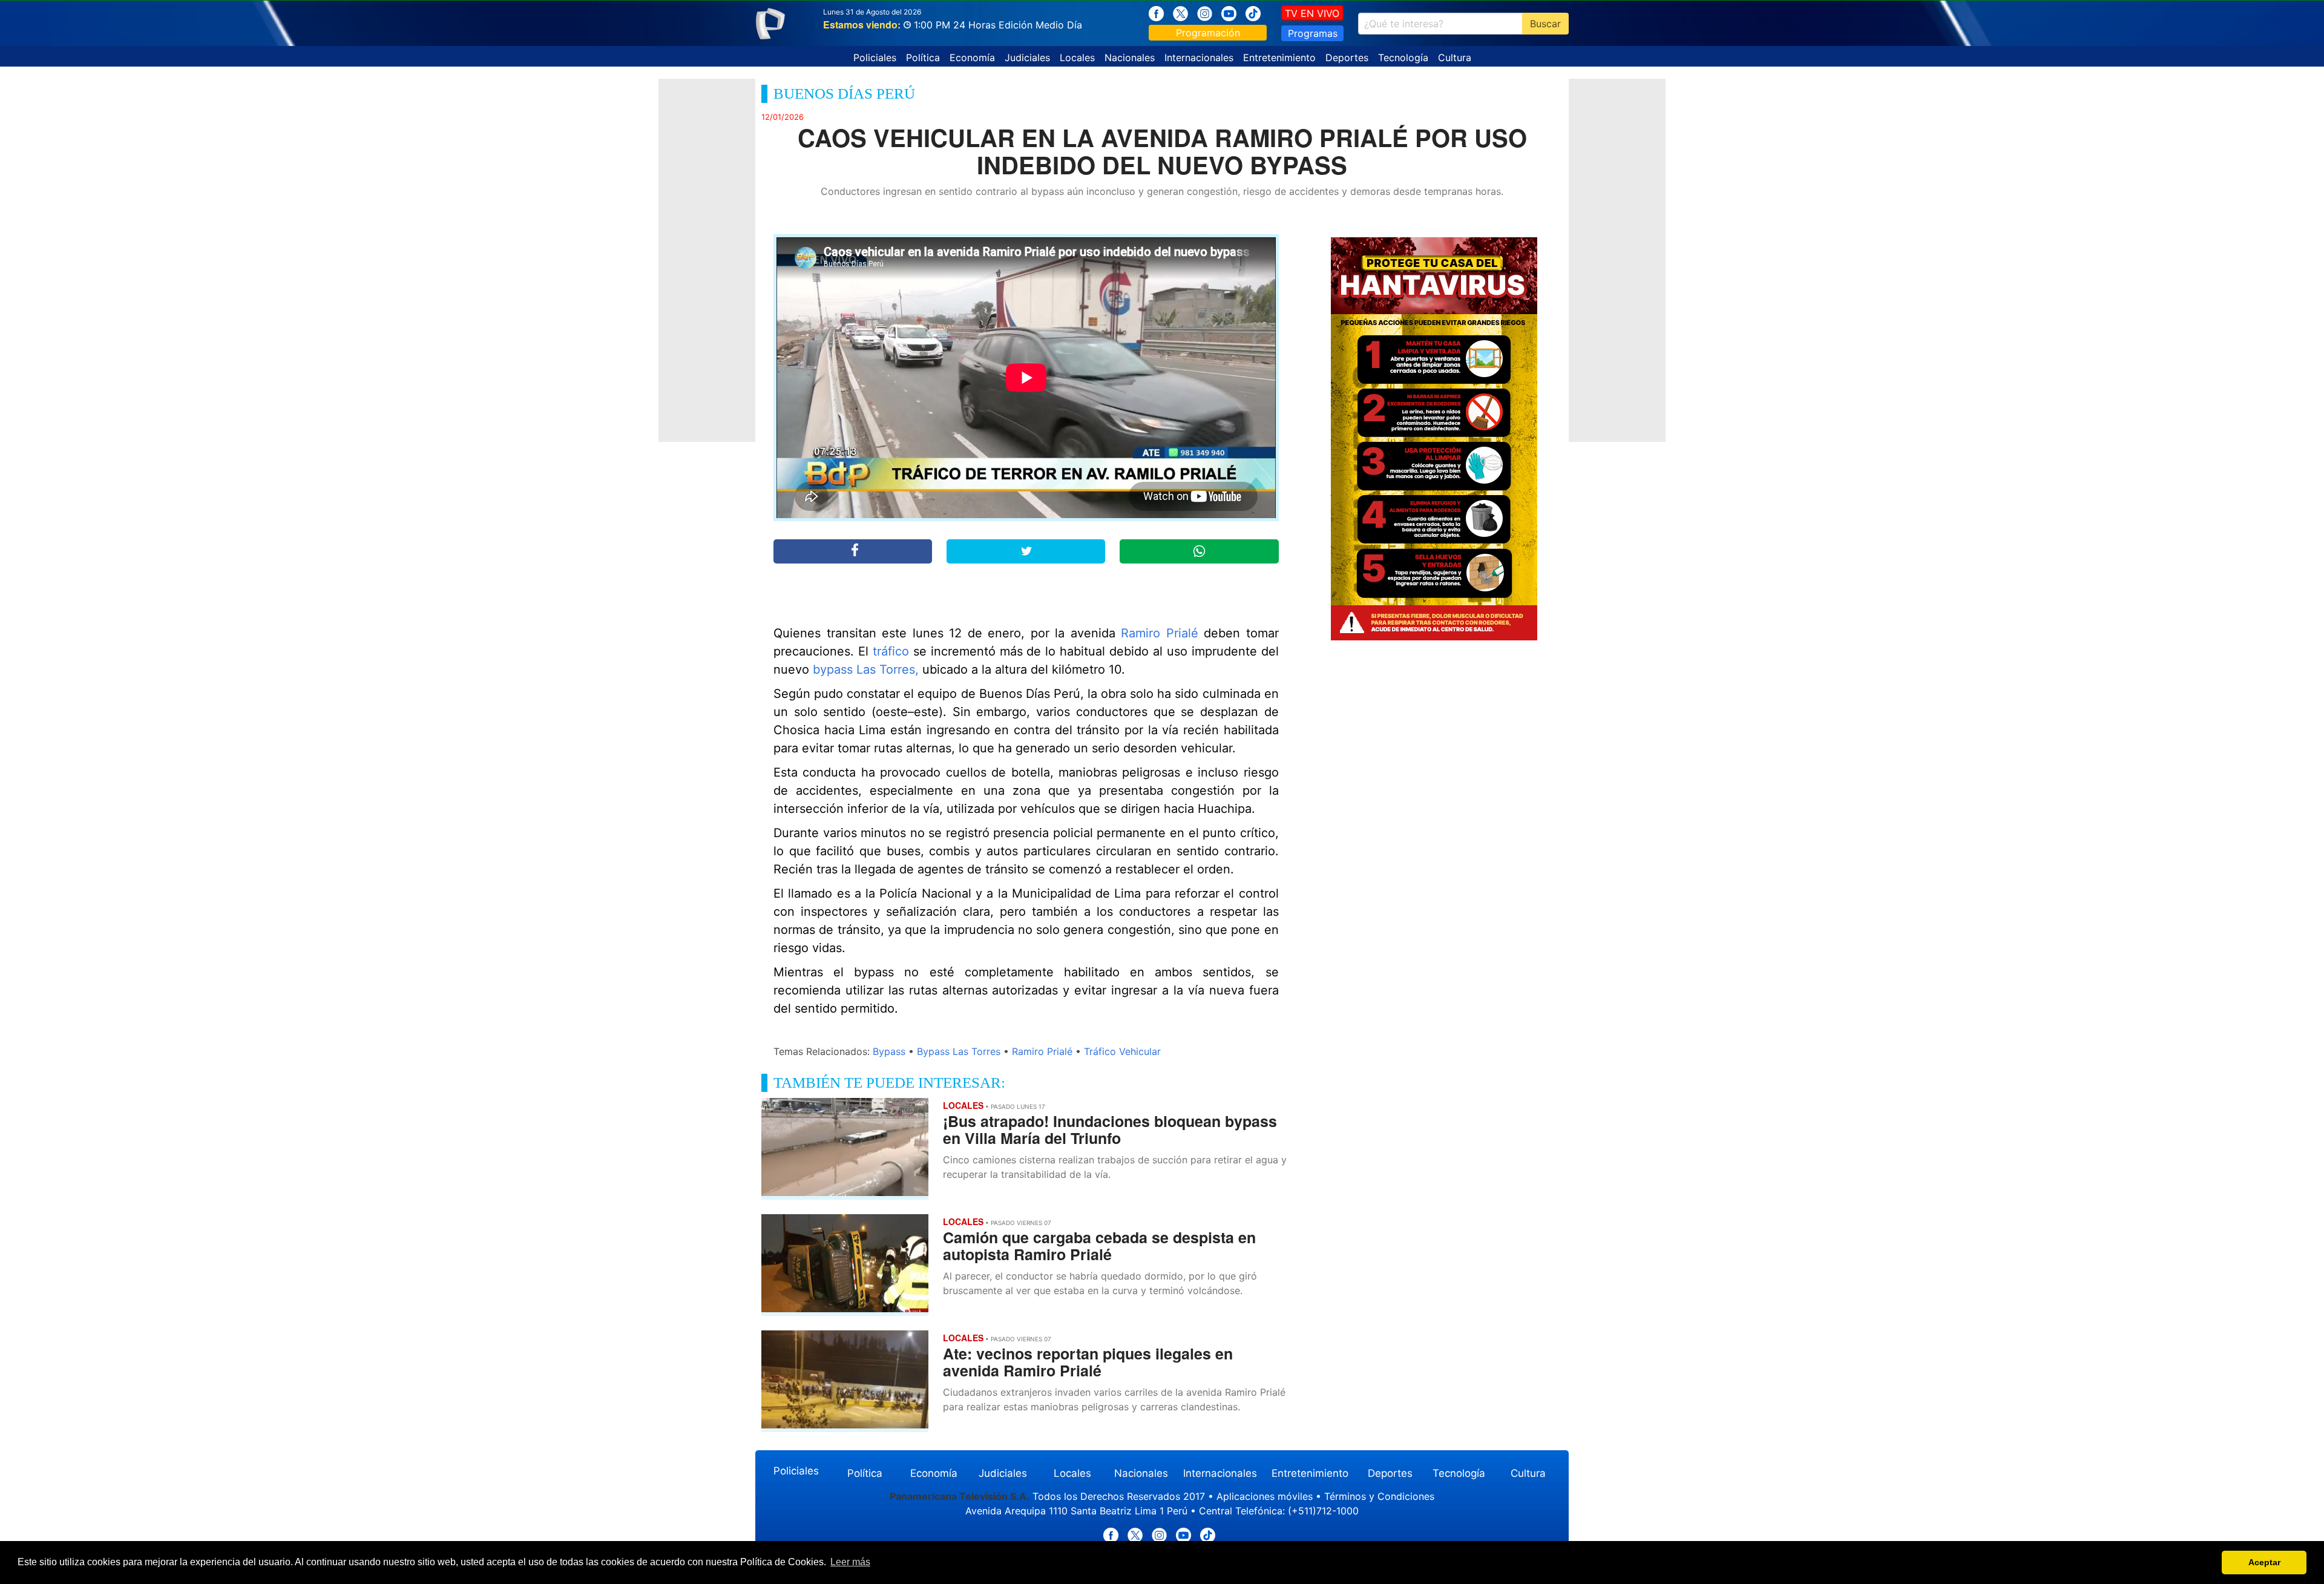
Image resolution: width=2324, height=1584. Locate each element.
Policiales (875, 58)
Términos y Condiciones (1379, 1496)
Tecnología (1403, 58)
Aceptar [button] (2264, 1562)
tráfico (889, 651)
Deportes (1347, 58)
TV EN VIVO (1312, 13)
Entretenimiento (1279, 58)
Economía (972, 58)
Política (923, 58)
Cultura (1455, 58)
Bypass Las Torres (959, 1051)
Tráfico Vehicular (1122, 1051)
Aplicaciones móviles (1265, 1496)
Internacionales (1199, 58)
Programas (1313, 33)
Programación (1208, 33)
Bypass (889, 1051)
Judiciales (1027, 58)
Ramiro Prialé (1160, 633)
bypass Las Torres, (866, 669)
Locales (1077, 58)
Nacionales (1130, 58)
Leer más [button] (850, 1562)
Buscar (1545, 24)
